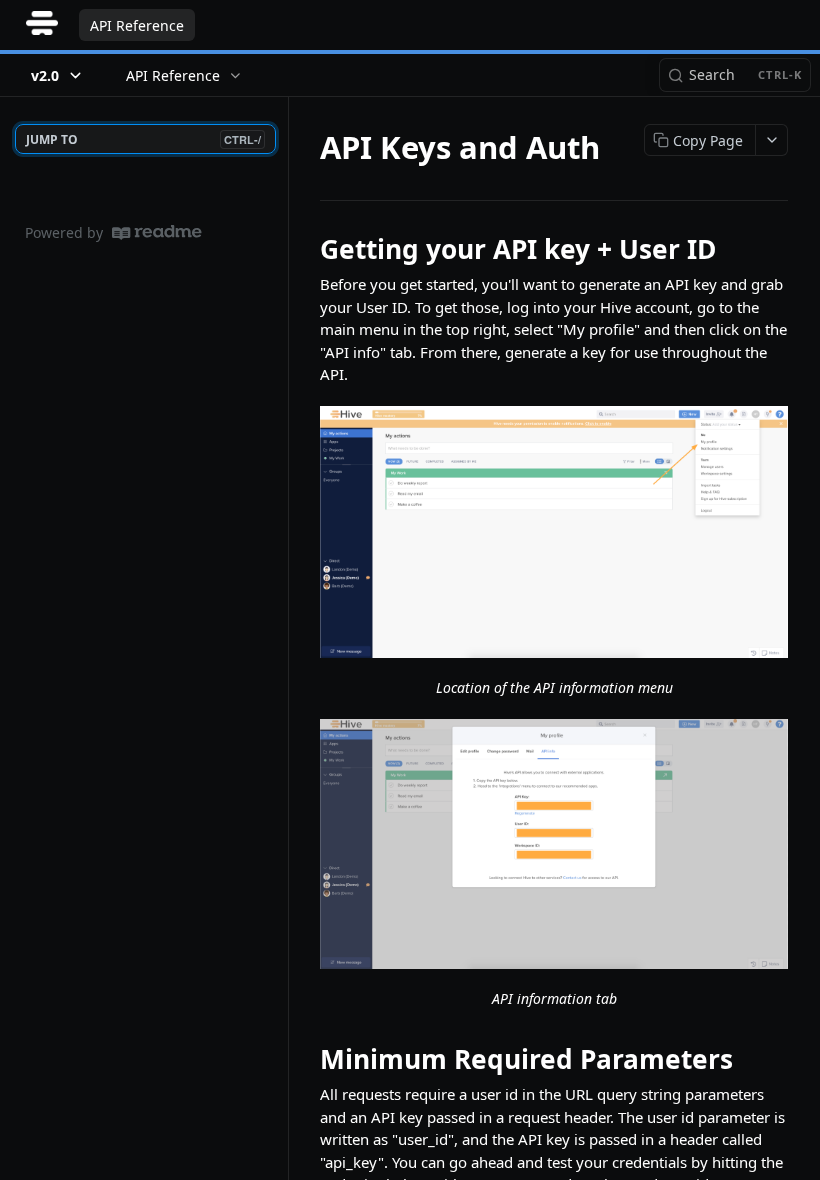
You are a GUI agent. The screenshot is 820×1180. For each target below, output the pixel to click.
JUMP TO (143, 139)
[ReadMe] (157, 232)
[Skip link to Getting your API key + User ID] (306, 249)
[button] (554, 532)
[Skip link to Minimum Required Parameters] (306, 1059)
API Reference (137, 25)
